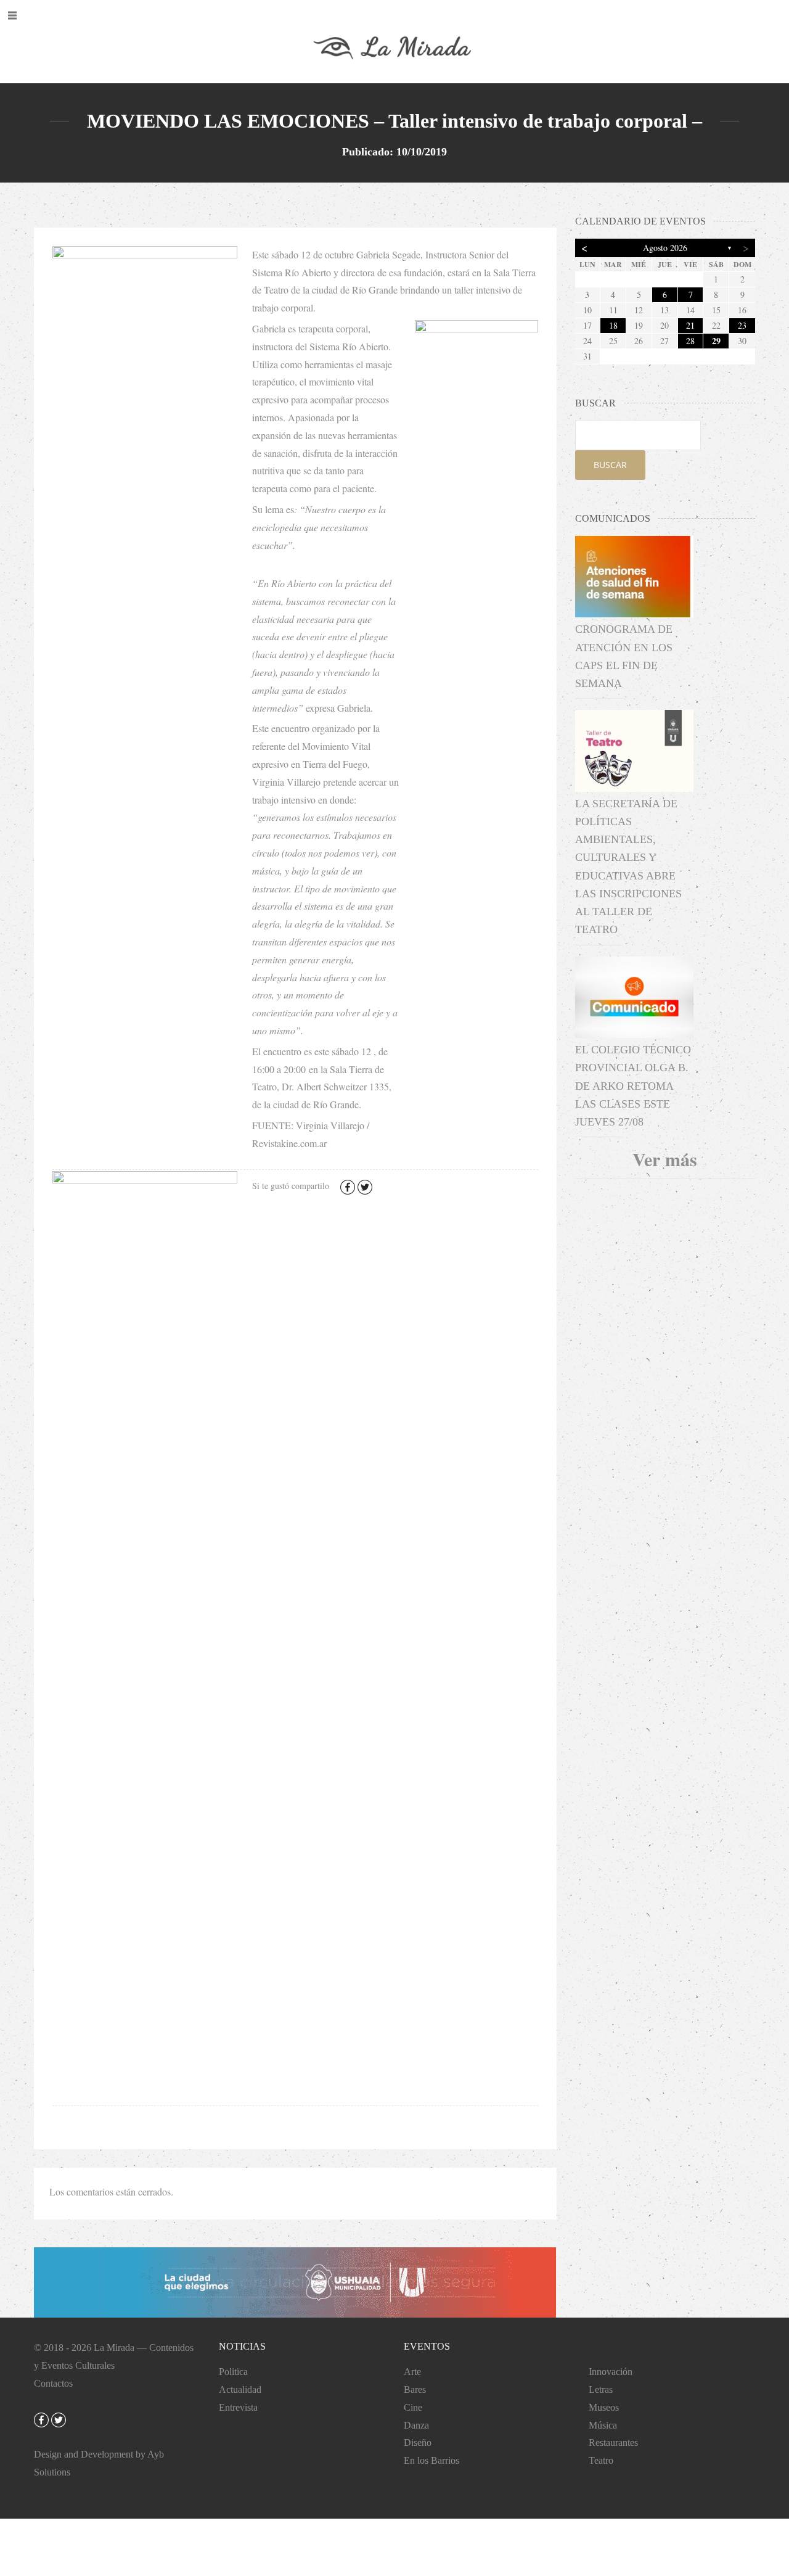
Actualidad (240, 2389)
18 (613, 325)
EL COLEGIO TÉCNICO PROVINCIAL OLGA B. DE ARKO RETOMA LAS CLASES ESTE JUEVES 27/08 (633, 1086)
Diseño (418, 2442)
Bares (415, 2389)
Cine (413, 2407)
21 (690, 325)
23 (742, 325)
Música (603, 2425)
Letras (601, 2389)
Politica (233, 2372)
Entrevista (238, 2407)
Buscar (610, 465)
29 (716, 341)
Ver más (665, 1159)
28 (690, 341)
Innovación (611, 2372)
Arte (412, 2372)
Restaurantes (613, 2442)
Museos (604, 2407)
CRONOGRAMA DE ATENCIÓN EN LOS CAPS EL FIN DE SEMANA (624, 656)
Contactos (53, 2383)
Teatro (601, 2460)
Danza (416, 2425)
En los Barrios (431, 2460)
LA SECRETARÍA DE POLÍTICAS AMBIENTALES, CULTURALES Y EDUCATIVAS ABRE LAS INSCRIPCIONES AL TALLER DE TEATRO (628, 867)
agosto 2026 (665, 248)
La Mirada (114, 2348)
